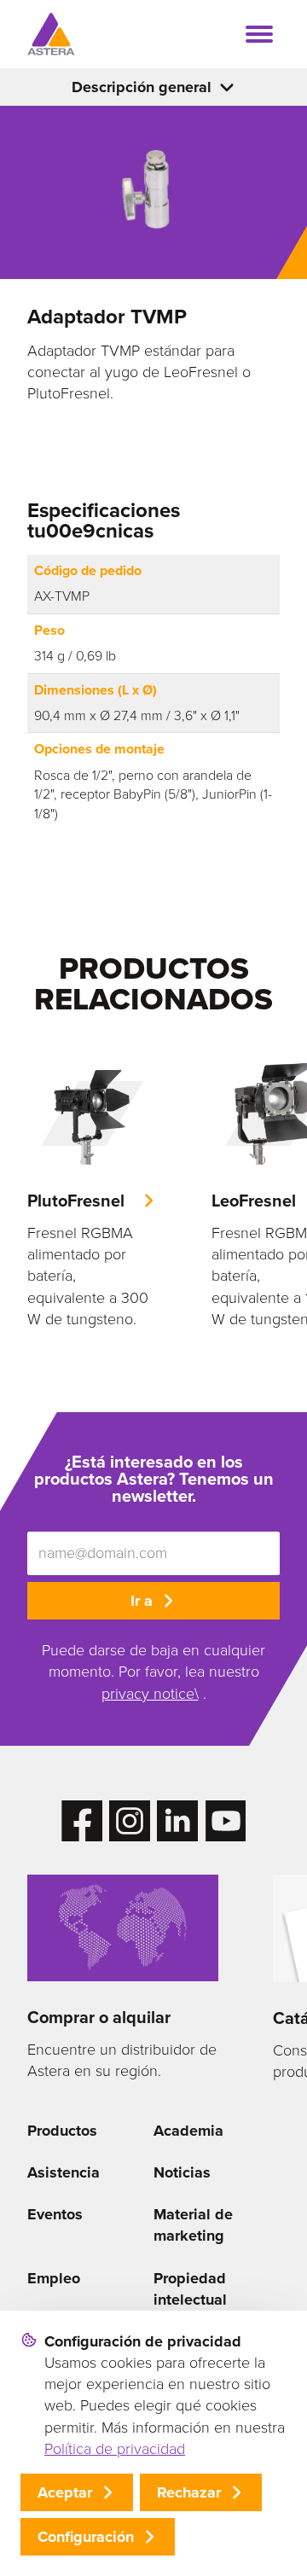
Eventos (55, 2214)
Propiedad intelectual (190, 2289)
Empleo (54, 2278)
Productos (62, 2131)
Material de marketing (193, 2225)
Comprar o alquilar (99, 2017)
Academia (188, 2131)
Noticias (182, 2172)
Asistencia (64, 2172)
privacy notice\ (150, 1694)
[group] (92, 1189)
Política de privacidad (115, 2449)
